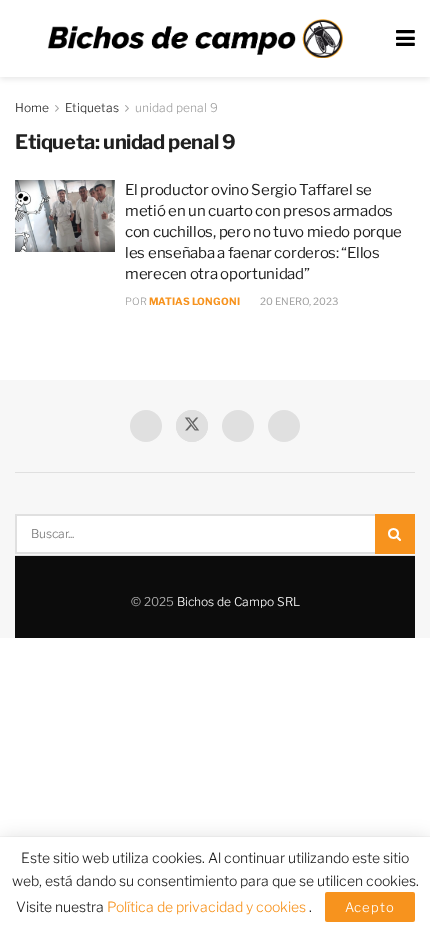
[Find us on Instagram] (284, 426)
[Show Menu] (405, 38)
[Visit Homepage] (195, 39)
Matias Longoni (194, 301)
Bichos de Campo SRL (238, 601)
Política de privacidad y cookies (208, 906)
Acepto (370, 907)
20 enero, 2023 (298, 301)
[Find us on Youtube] (238, 426)
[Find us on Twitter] (192, 426)
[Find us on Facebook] (146, 426)
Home (32, 107)
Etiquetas (92, 107)
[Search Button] (395, 534)
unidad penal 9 (176, 107)
